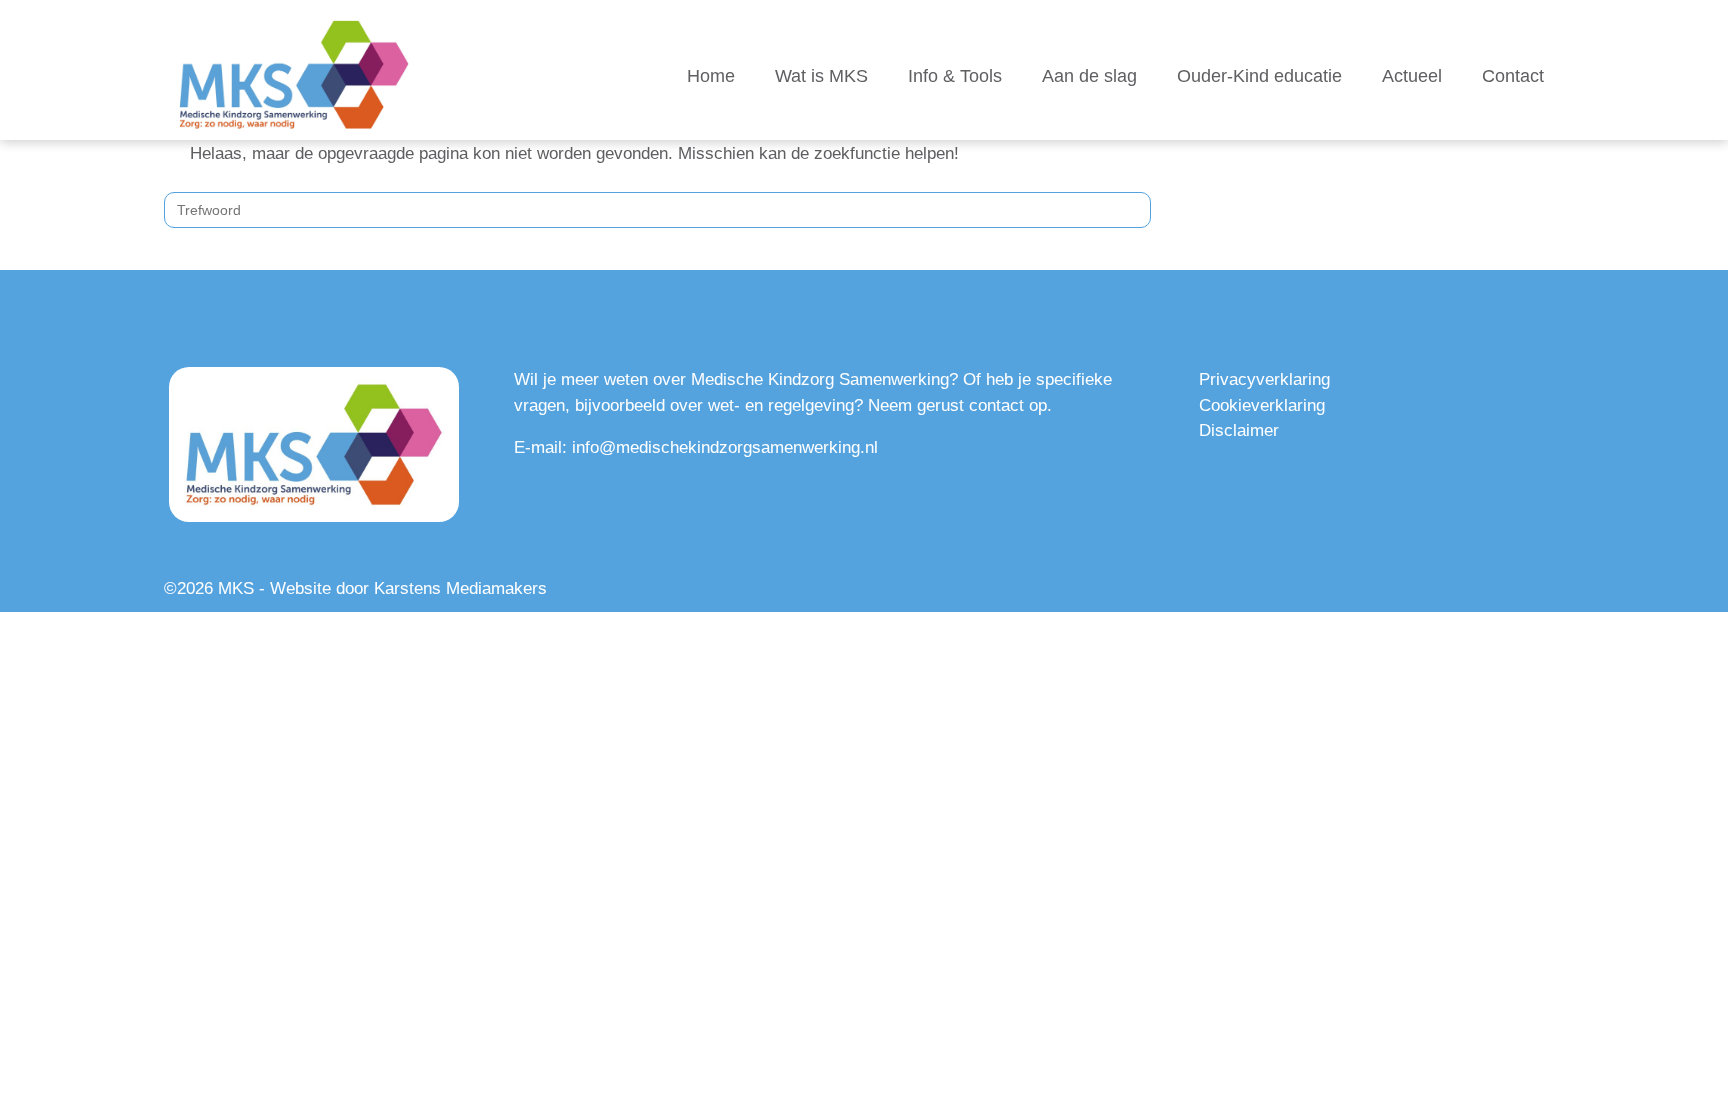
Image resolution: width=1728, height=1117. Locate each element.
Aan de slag (1089, 76)
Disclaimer (1239, 430)
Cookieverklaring (1262, 405)
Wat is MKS (821, 76)
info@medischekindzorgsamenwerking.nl (725, 447)
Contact (1513, 76)
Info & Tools (955, 76)
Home (711, 76)
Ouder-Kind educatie (1259, 76)
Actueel (1412, 76)
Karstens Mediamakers (460, 588)
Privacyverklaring (1264, 379)
